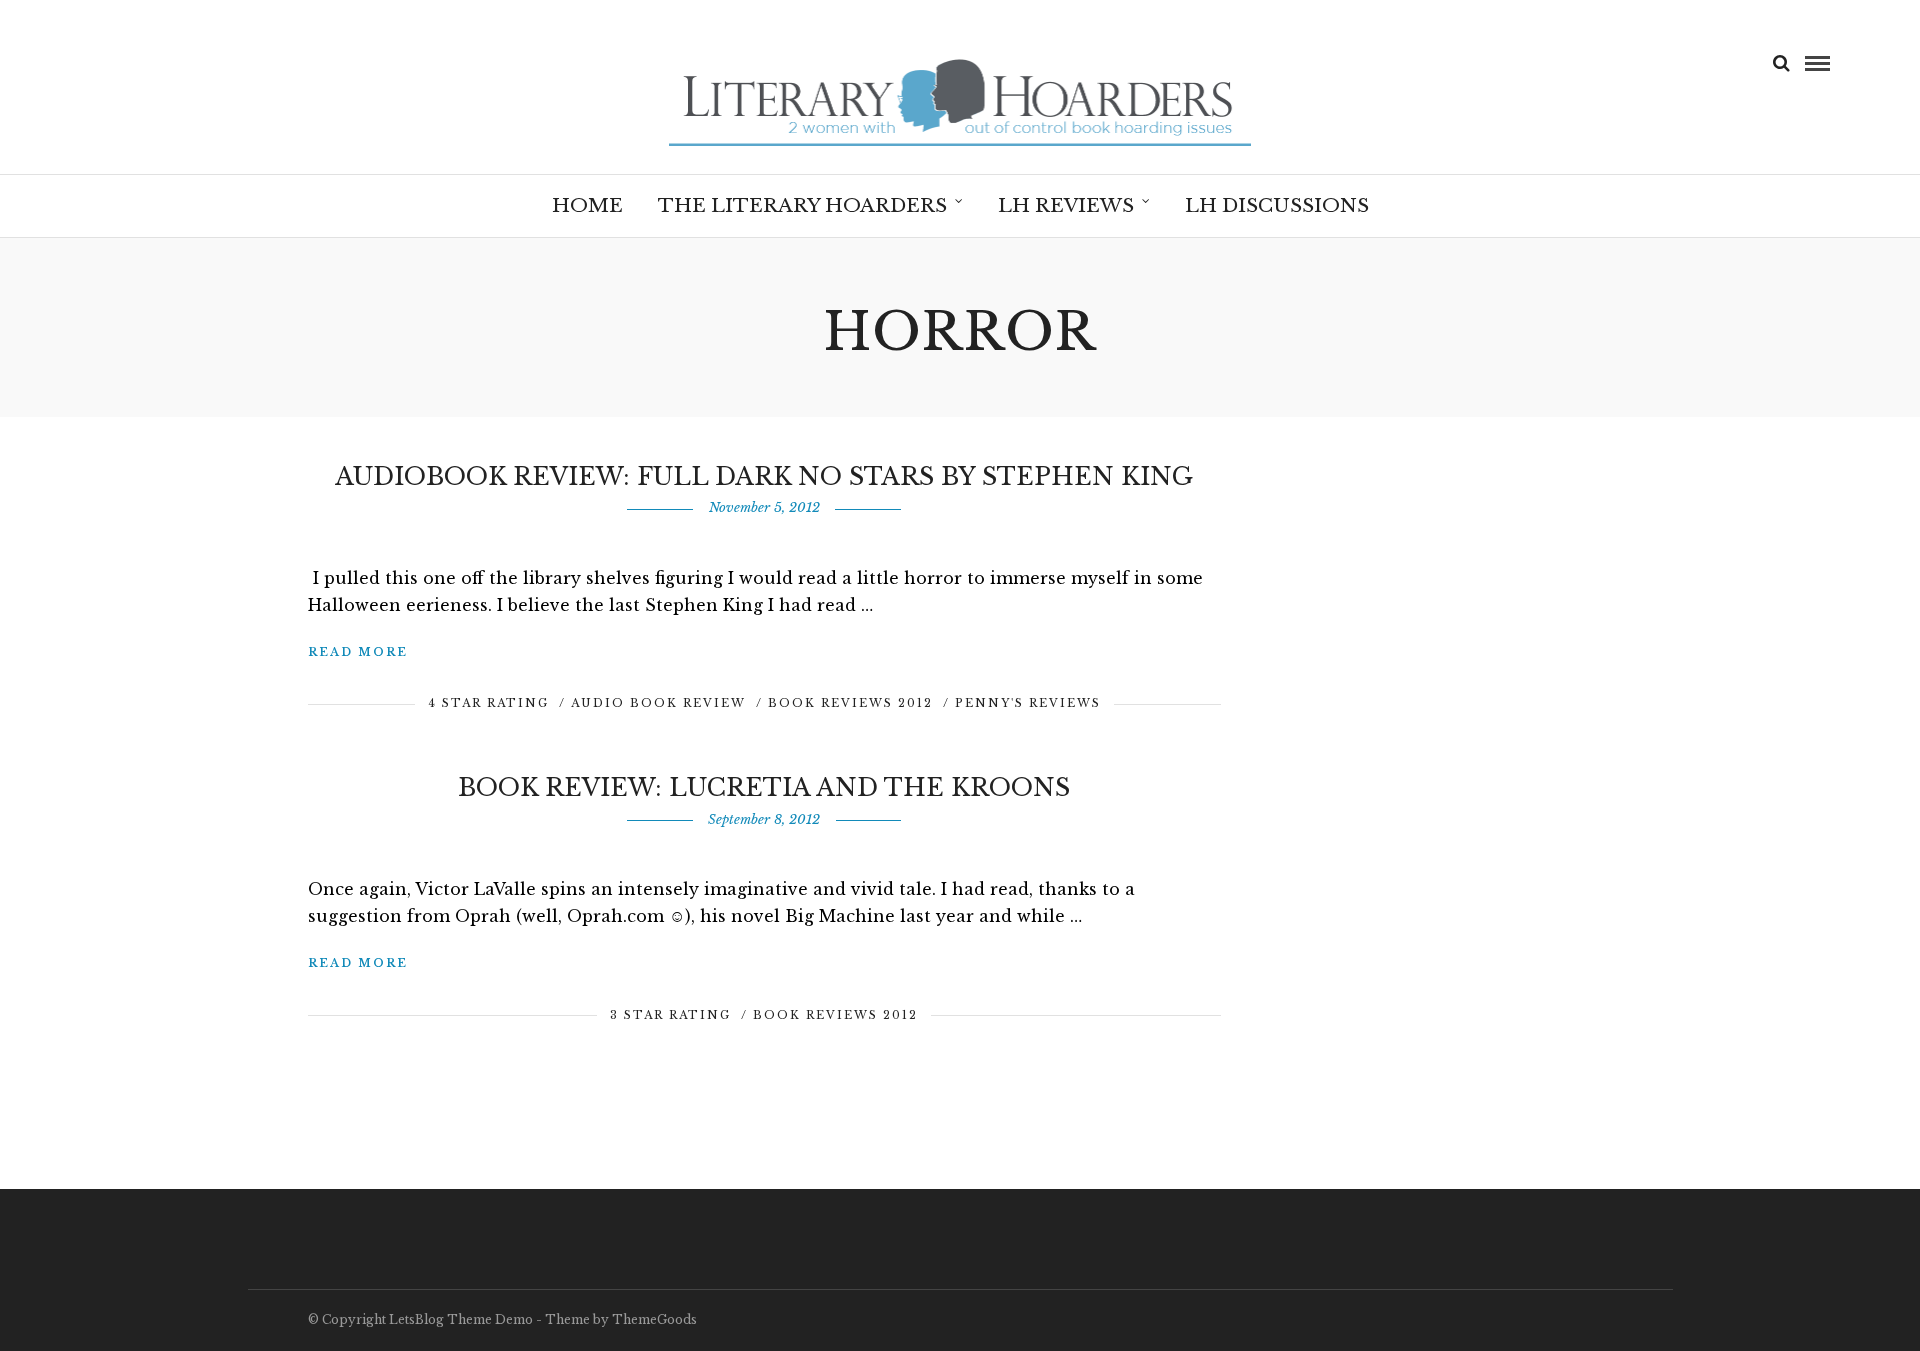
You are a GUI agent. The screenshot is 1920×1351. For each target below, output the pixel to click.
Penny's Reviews (1028, 703)
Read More (358, 652)
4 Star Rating (488, 703)
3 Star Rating (670, 1015)
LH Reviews (1066, 205)
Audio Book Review (658, 703)
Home (587, 205)
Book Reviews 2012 (850, 703)
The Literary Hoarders (802, 205)
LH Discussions (1277, 205)
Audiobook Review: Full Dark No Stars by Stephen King (764, 476)
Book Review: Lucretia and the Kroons (764, 787)
